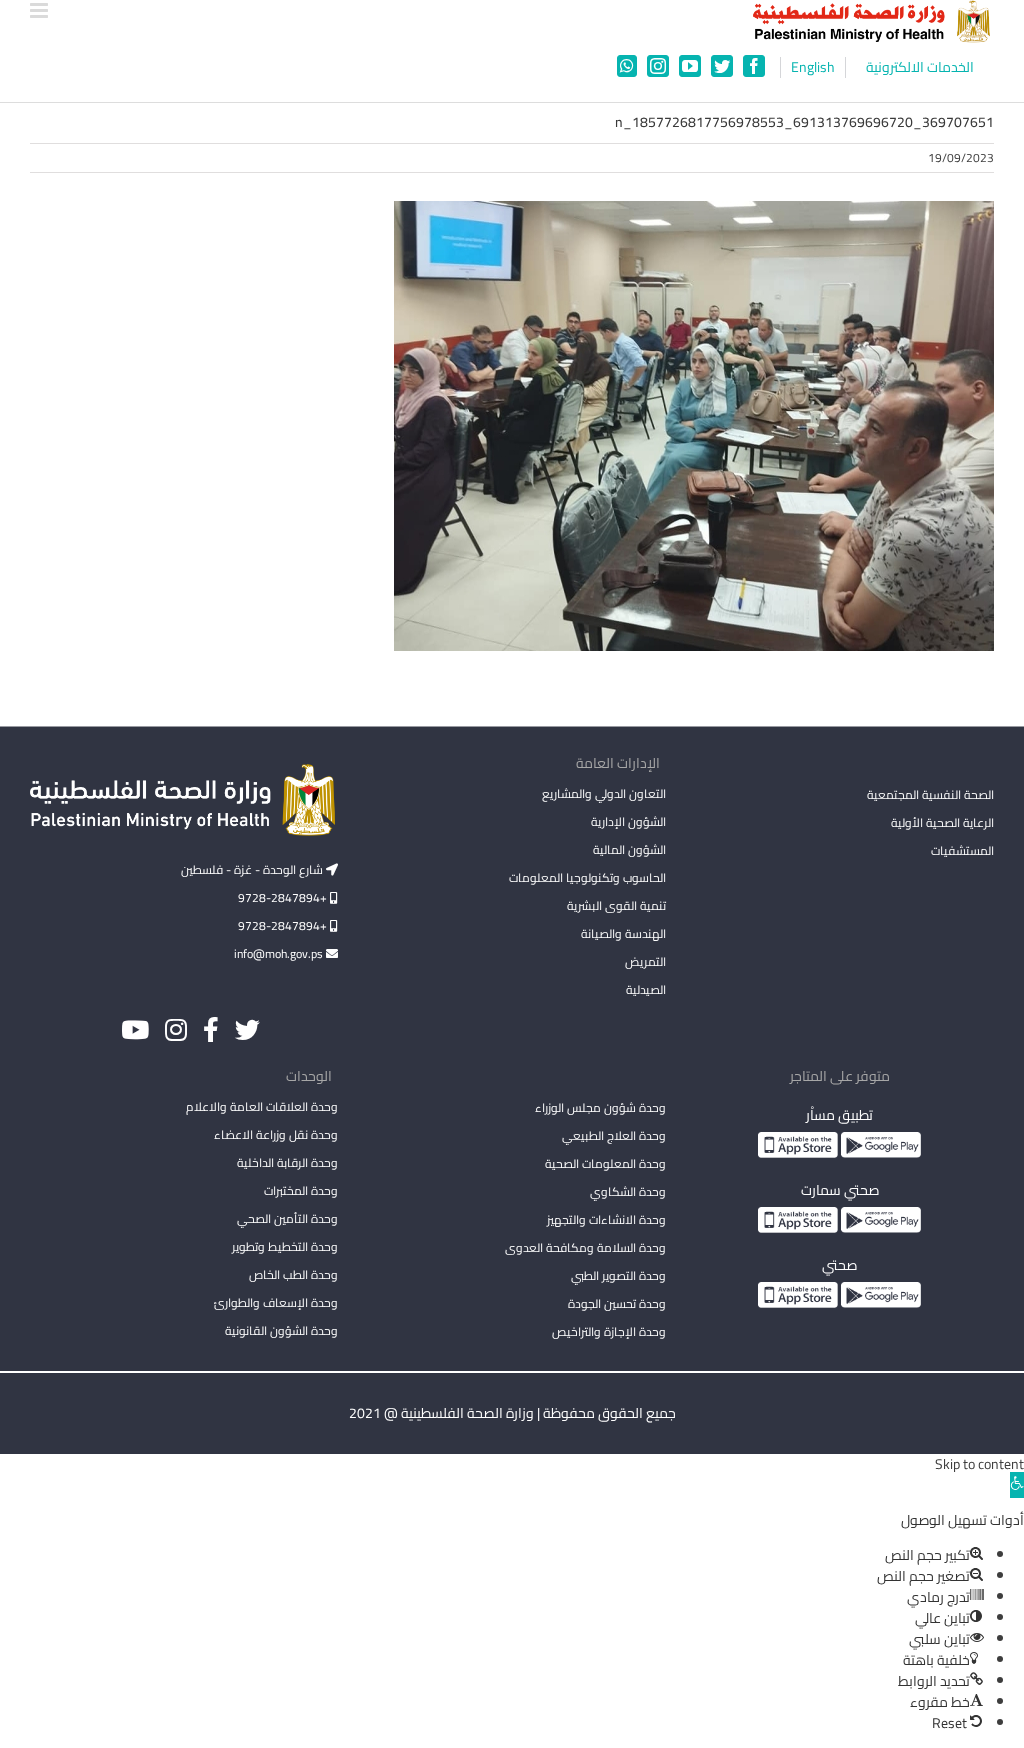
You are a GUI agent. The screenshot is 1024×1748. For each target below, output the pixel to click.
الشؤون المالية (629, 849)
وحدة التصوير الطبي (618, 1275)
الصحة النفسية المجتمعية (930, 796)
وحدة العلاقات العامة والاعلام (262, 1106)
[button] (1017, 1485)
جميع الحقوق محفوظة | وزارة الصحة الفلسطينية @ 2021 (512, 1413)
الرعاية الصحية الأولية (942, 822)
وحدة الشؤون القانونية (281, 1330)
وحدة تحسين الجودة (617, 1303)
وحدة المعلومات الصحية (605, 1163)
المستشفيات (962, 850)
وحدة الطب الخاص (293, 1274)
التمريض (645, 961)
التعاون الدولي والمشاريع (604, 793)
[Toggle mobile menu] (40, 10)
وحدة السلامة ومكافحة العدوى (585, 1247)
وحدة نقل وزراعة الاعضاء (276, 1134)
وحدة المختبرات (301, 1190)
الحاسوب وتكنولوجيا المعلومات (587, 877)
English (813, 67)
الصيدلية (646, 989)
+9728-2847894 (284, 897)
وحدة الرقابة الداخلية (287, 1162)
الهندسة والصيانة (623, 933)
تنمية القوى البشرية (616, 905)
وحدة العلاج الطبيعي (614, 1135)
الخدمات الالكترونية (920, 67)
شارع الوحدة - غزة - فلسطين (253, 869)
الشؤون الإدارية (628, 821)
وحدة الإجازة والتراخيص (609, 1331)
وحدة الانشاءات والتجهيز (606, 1219)
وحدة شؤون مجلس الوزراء (600, 1109)
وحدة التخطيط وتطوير (285, 1246)
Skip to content (979, 1464)
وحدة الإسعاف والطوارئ (276, 1302)
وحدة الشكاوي (628, 1191)
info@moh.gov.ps (280, 953)
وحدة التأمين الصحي (287, 1218)
